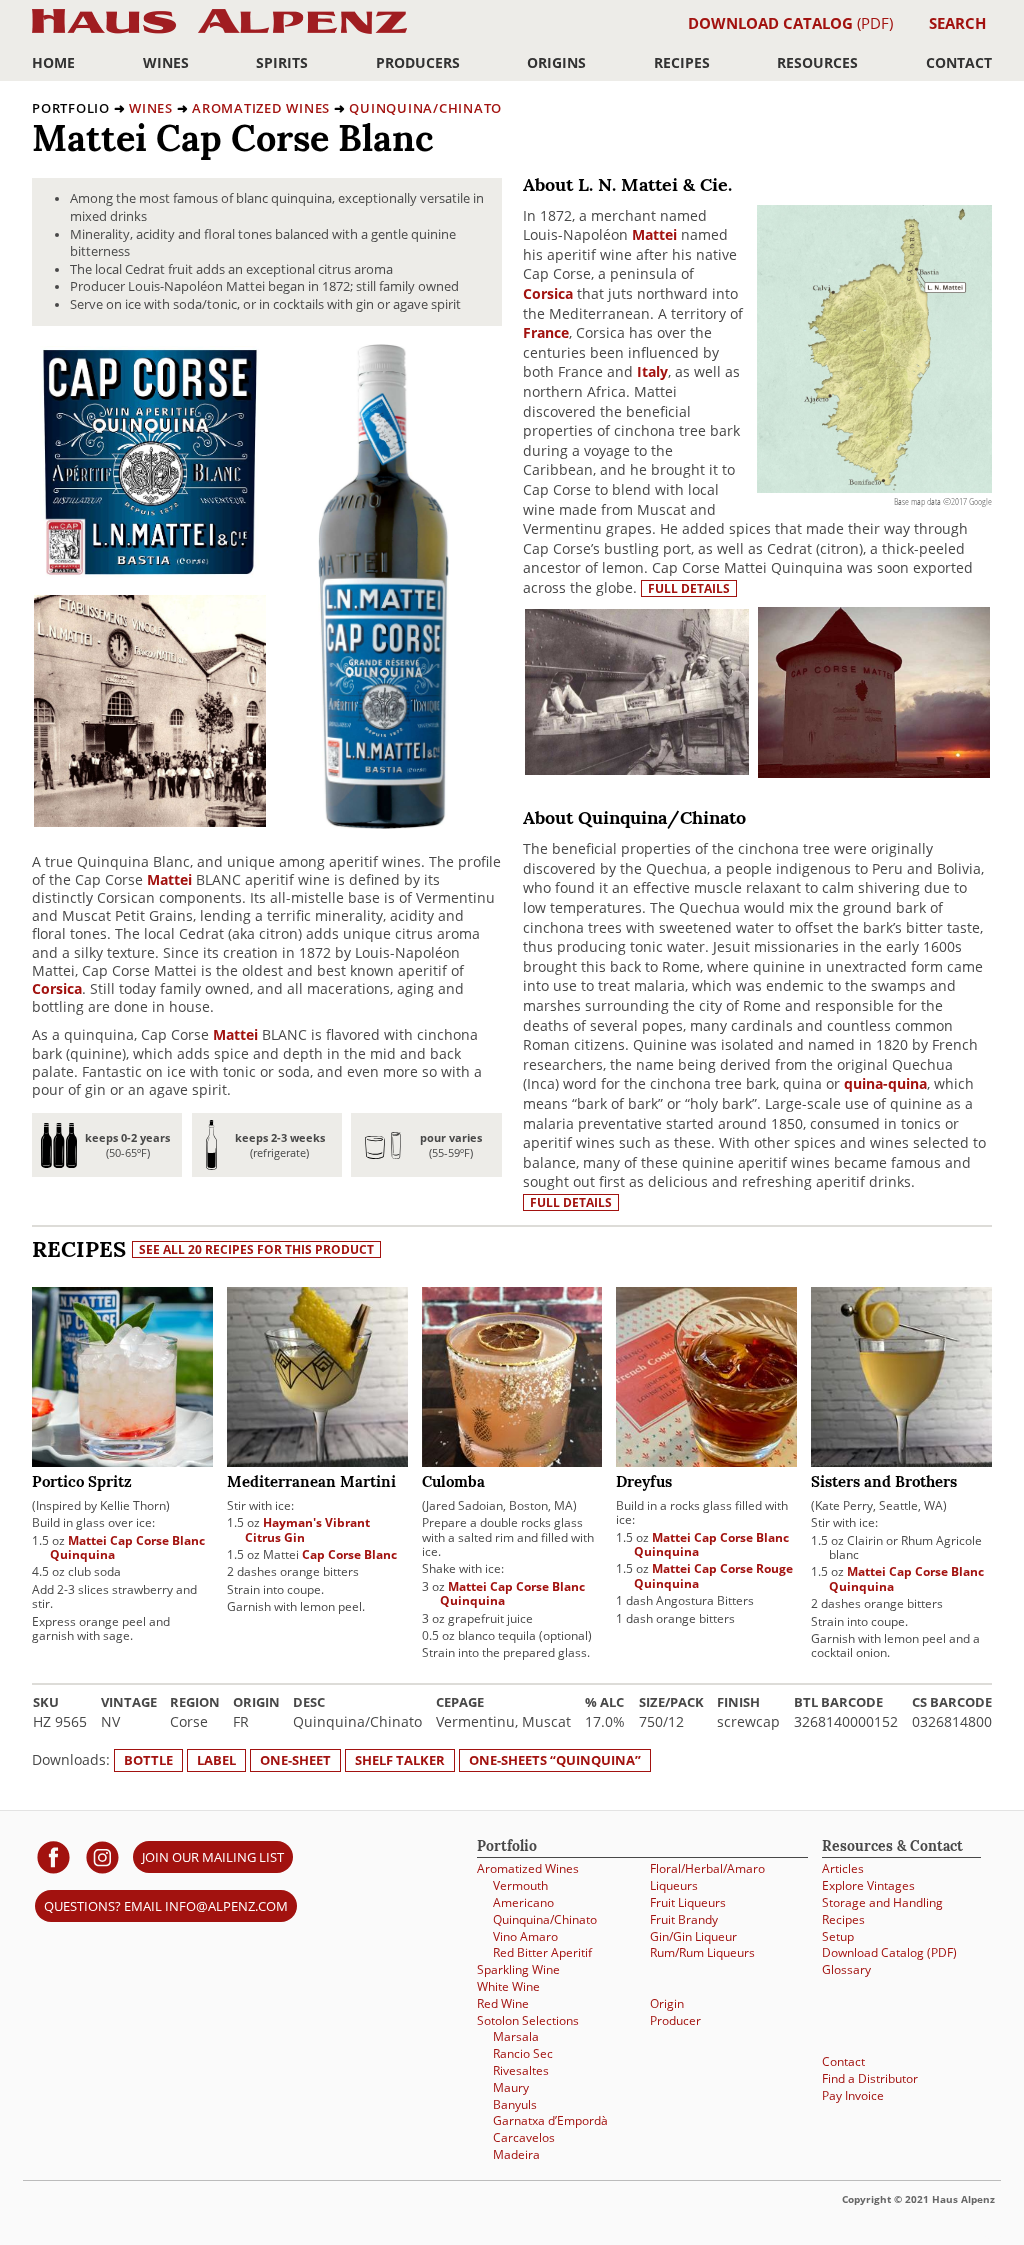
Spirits (282, 62)
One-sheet (295, 1760)
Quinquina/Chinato (425, 108)
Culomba (453, 1483)
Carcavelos (524, 2137)
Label (216, 1760)
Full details (689, 588)
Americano (523, 1902)
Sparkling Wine (518, 1969)
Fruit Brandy (684, 1919)
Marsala (516, 2036)
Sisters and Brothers (884, 1483)
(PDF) (790, 23)
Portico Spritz (82, 1483)
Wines (166, 62)
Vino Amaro (525, 1936)
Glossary (846, 1969)
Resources (817, 62)
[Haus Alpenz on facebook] (53, 1856)
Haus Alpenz (219, 32)
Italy (652, 371)
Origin (667, 2003)
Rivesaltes (521, 2070)
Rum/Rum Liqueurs (702, 1952)
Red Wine (503, 2003)
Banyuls (515, 2104)
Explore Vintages (868, 1885)
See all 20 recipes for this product (256, 1249)
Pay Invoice (853, 2095)
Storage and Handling (882, 1902)
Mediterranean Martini (311, 1483)
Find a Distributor (870, 2078)
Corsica (57, 988)
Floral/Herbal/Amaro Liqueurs (707, 1877)
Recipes (682, 62)
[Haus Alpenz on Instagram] (102, 1856)
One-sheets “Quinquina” (555, 1760)
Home (53, 62)
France (546, 332)
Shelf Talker (400, 1760)
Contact (959, 62)
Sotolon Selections (528, 2020)
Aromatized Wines (261, 108)
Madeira (516, 2154)
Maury (511, 2087)
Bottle (148, 1760)
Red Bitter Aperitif (542, 1952)
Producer (675, 2020)
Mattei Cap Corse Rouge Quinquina (713, 1575)
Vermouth (520, 1885)
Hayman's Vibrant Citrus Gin (307, 1529)
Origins (556, 62)
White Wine (508, 1986)
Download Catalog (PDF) (889, 1952)
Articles (843, 1868)
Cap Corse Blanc (349, 1554)
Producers (418, 62)
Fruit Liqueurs (688, 1902)
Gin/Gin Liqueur (693, 1936)
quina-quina (885, 1083)
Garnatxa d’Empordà (550, 2120)
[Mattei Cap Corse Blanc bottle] (383, 823)
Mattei (169, 879)
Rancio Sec (523, 2053)
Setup (838, 1936)
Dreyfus (644, 1483)
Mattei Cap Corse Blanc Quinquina (127, 1547)
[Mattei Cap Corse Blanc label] (150, 572)
